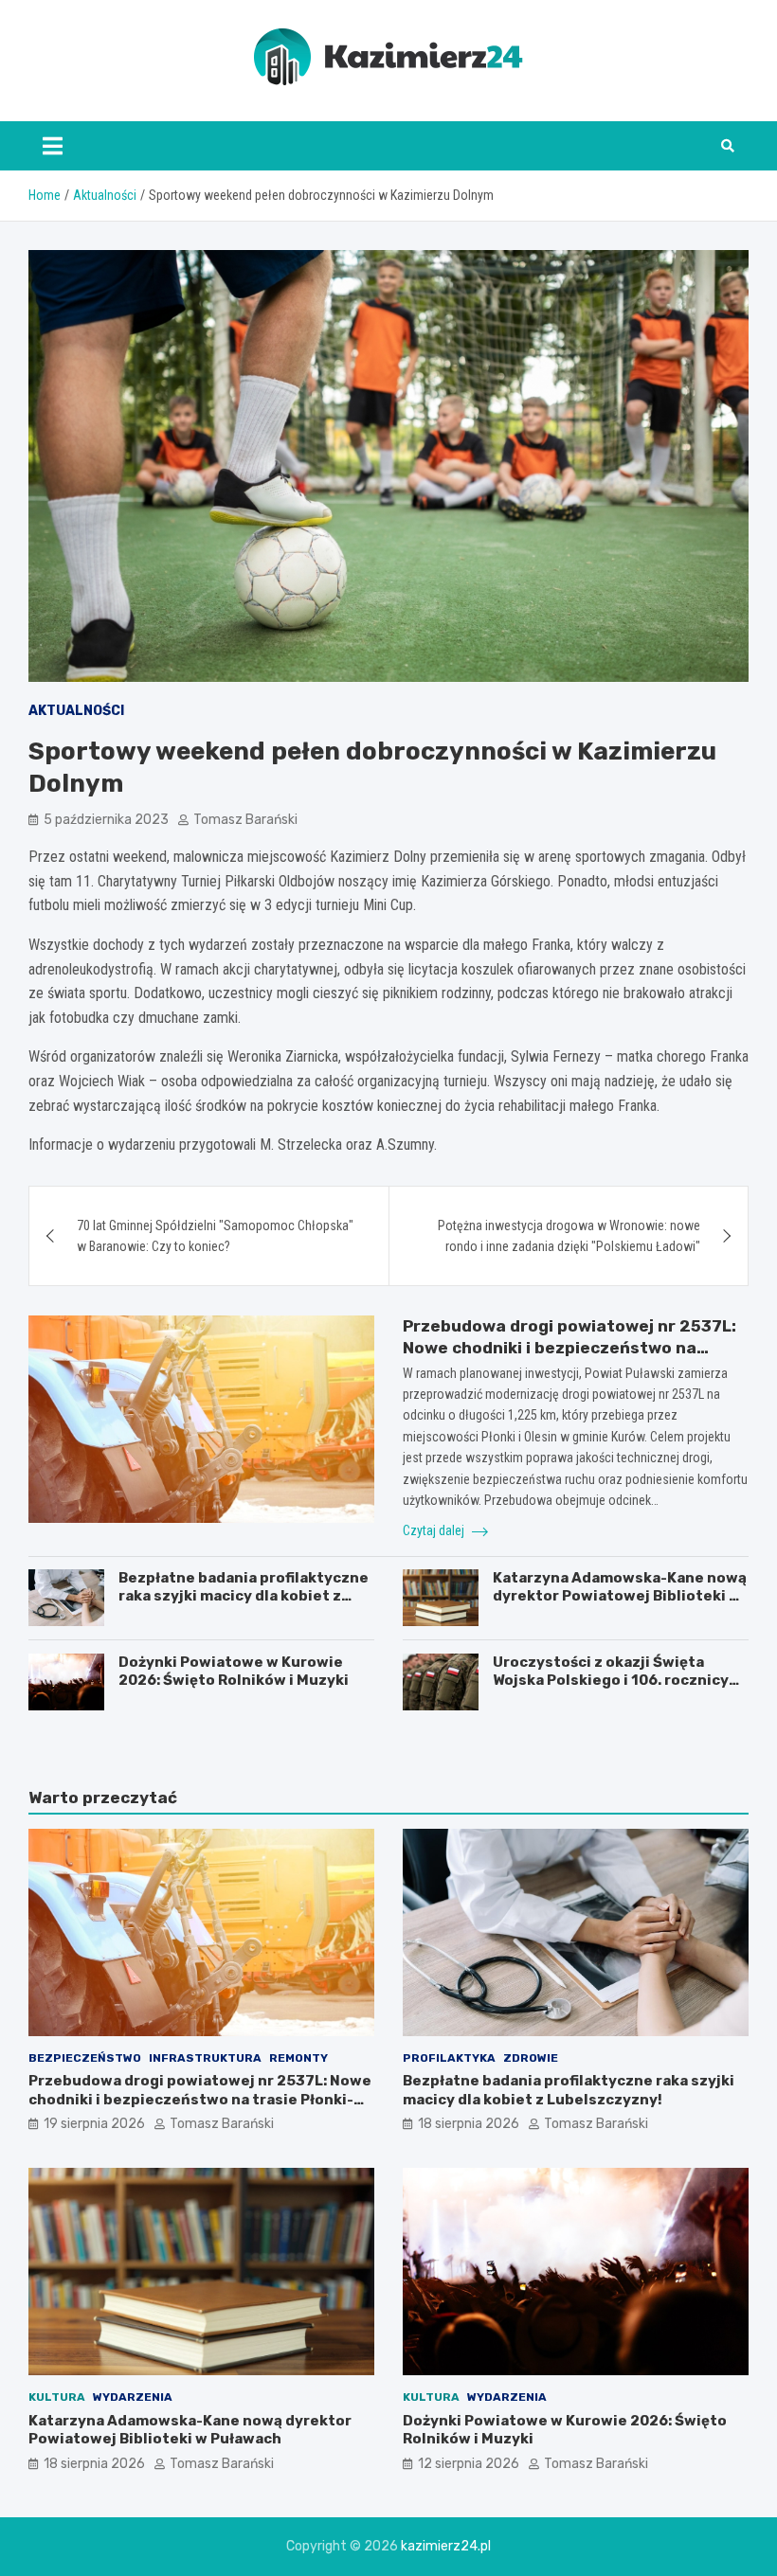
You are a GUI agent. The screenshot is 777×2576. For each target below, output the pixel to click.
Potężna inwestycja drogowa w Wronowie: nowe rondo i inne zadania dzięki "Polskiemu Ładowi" (569, 1236)
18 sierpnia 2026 (469, 2124)
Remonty (298, 2058)
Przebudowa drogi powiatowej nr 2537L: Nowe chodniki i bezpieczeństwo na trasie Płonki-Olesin (569, 1347)
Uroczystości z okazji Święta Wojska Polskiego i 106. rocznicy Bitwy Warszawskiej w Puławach (611, 1681)
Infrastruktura (205, 2058)
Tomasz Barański (245, 820)
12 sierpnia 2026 (469, 2464)
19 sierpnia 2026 (94, 2124)
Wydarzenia (133, 2397)
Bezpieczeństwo (85, 2058)
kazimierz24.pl (446, 2546)
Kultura (57, 2397)
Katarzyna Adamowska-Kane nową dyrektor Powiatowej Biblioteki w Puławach (620, 1596)
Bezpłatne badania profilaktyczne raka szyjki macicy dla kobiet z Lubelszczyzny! (244, 1596)
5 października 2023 (106, 820)
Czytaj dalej (435, 1530)
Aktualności (76, 711)
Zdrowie (531, 2058)
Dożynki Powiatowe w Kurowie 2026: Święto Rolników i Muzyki (234, 1672)
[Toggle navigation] (53, 146)
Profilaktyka (449, 2058)
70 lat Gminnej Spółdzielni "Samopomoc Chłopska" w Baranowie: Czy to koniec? (215, 1236)
